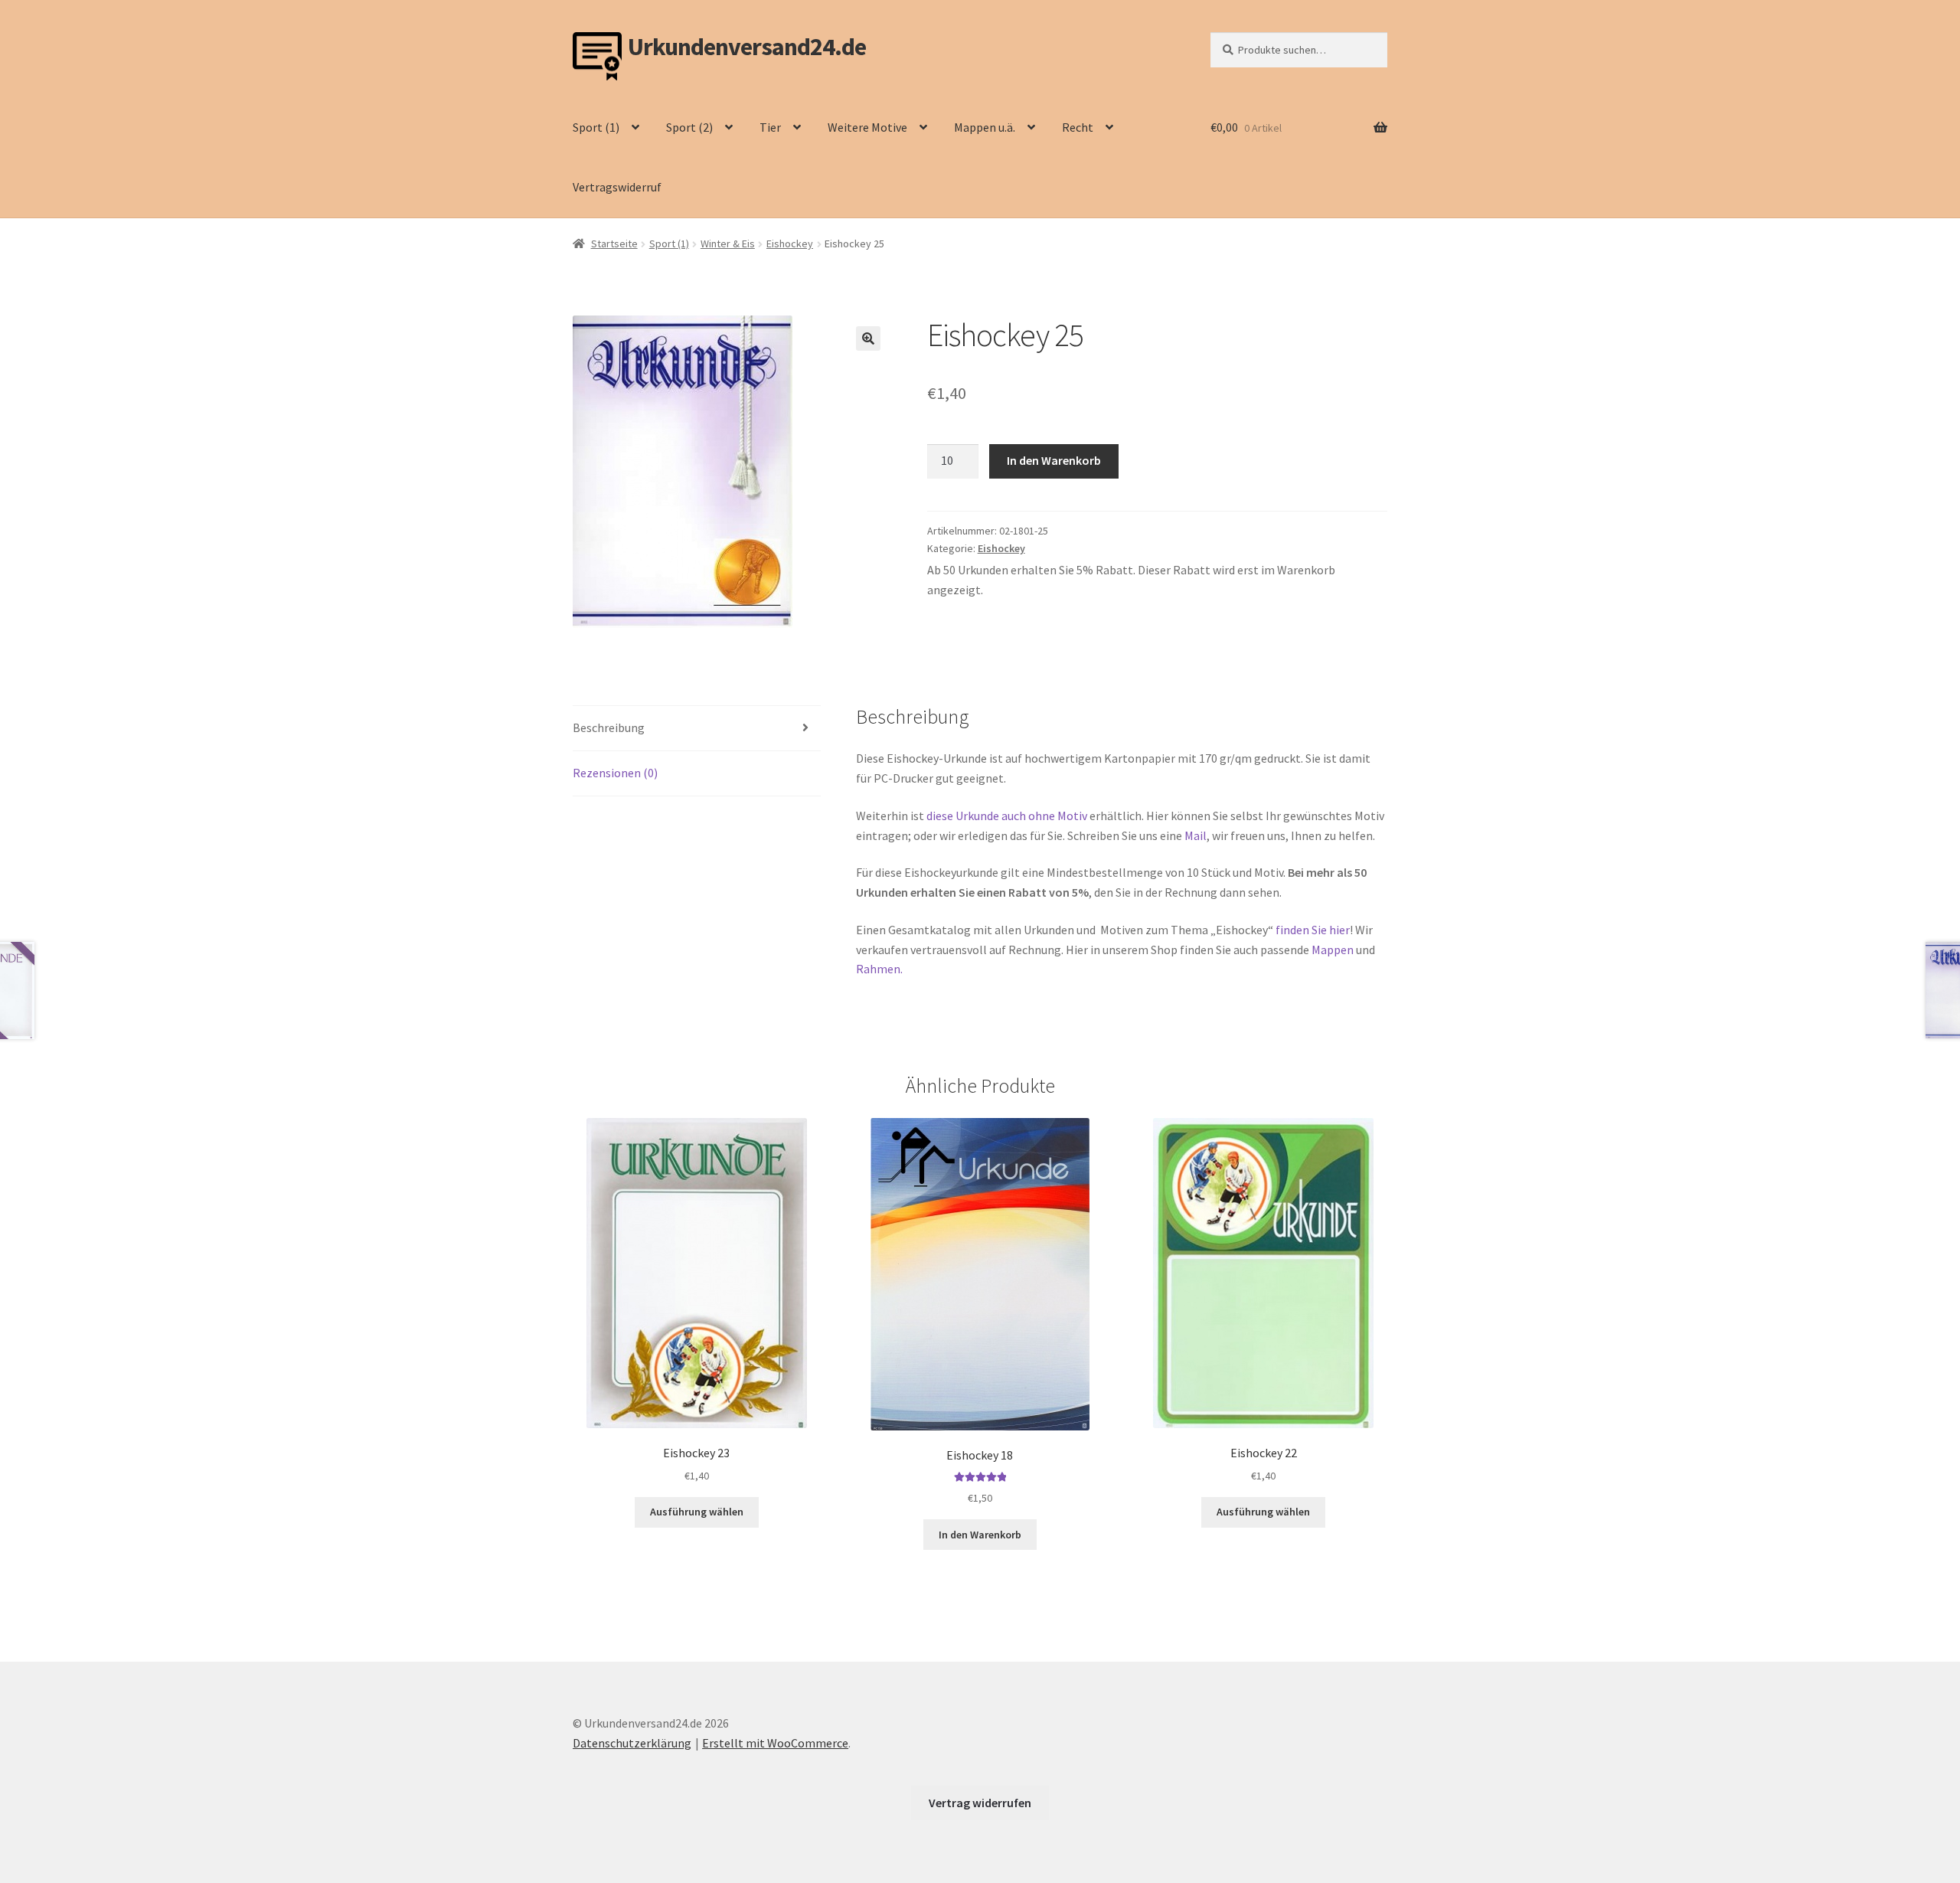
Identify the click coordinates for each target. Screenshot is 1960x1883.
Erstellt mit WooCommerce (775, 1743)
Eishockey (790, 244)
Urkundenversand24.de (747, 47)
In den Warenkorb (1054, 460)
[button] (868, 338)
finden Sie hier (1312, 930)
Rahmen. (879, 969)
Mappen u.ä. (985, 127)
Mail (1196, 835)
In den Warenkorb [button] (980, 1535)
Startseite (614, 244)
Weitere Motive (867, 127)
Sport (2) (689, 127)
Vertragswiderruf (617, 187)
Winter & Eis (728, 244)
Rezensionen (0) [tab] (615, 773)
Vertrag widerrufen (980, 1803)
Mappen (1334, 950)
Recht (1078, 127)
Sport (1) (596, 127)
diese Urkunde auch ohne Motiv (1007, 816)
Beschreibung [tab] (609, 727)
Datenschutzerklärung (632, 1743)
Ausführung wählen (697, 1512)
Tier (770, 127)
